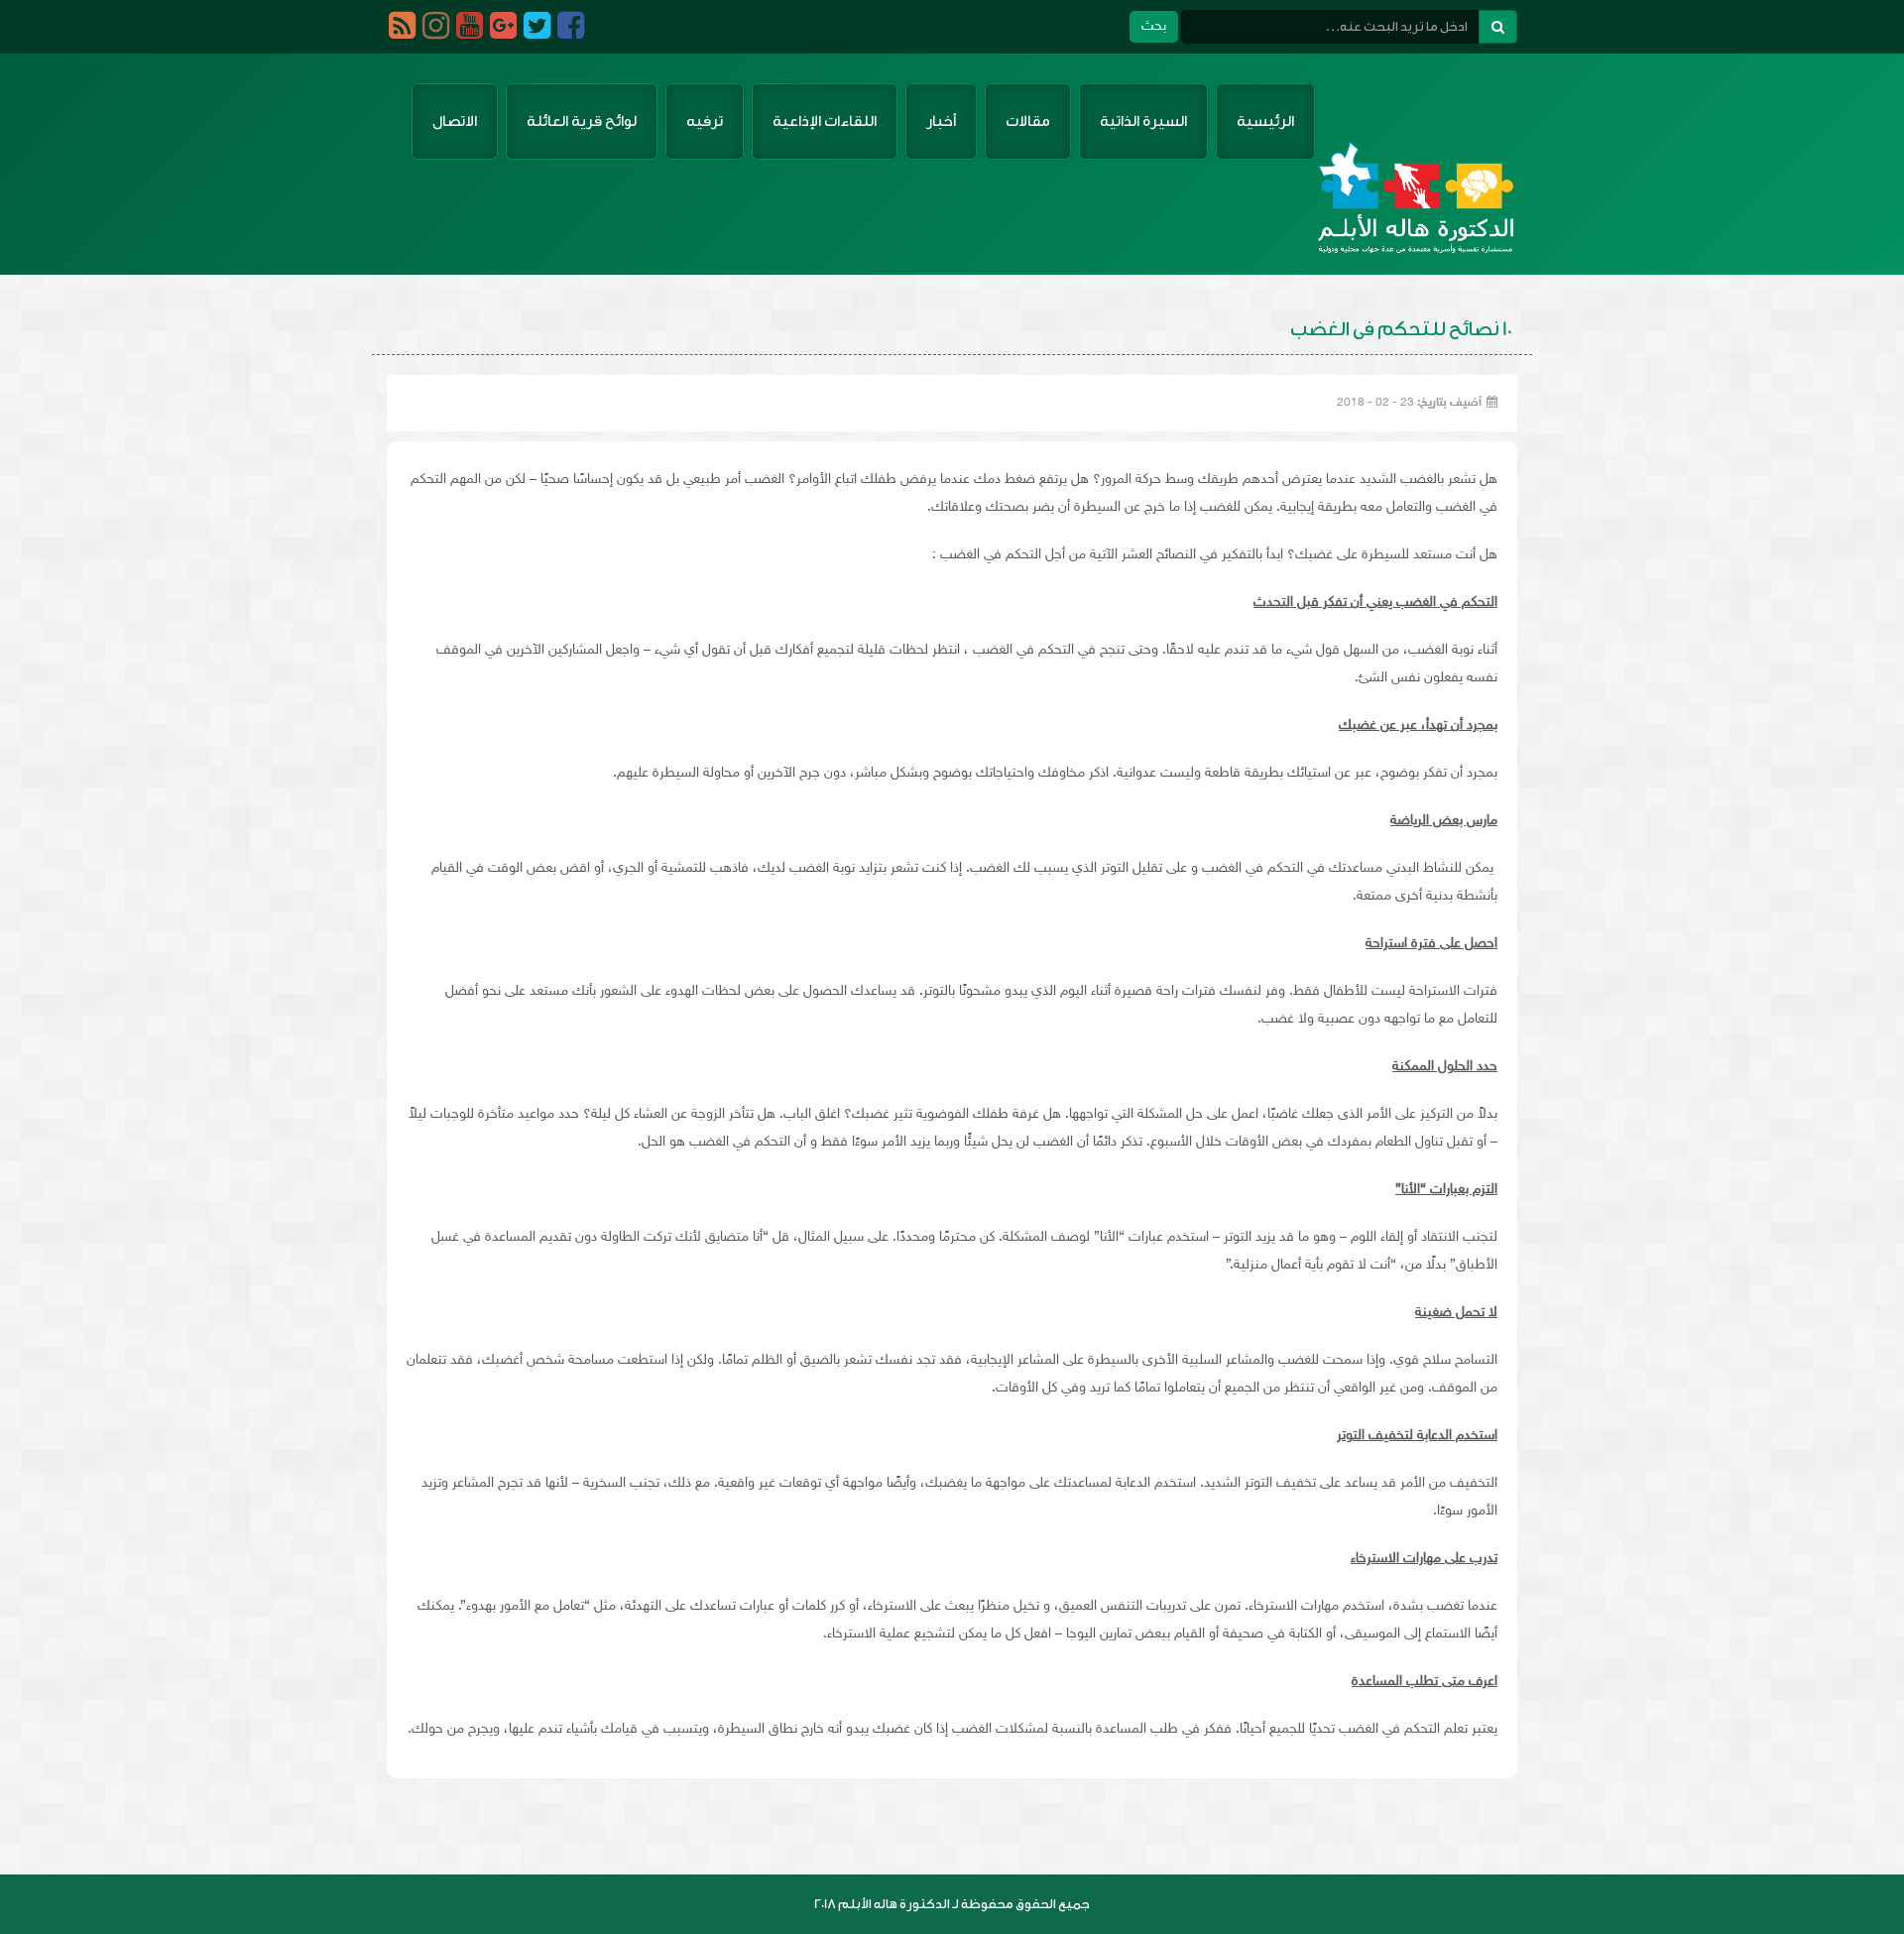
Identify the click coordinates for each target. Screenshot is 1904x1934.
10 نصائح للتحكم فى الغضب (1401, 329)
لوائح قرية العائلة (582, 121)
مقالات (1028, 121)
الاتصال (455, 121)
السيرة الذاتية (1143, 121)
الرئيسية (1265, 121)
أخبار (941, 121)
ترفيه (705, 121)
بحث (1154, 26)
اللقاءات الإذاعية (825, 121)
